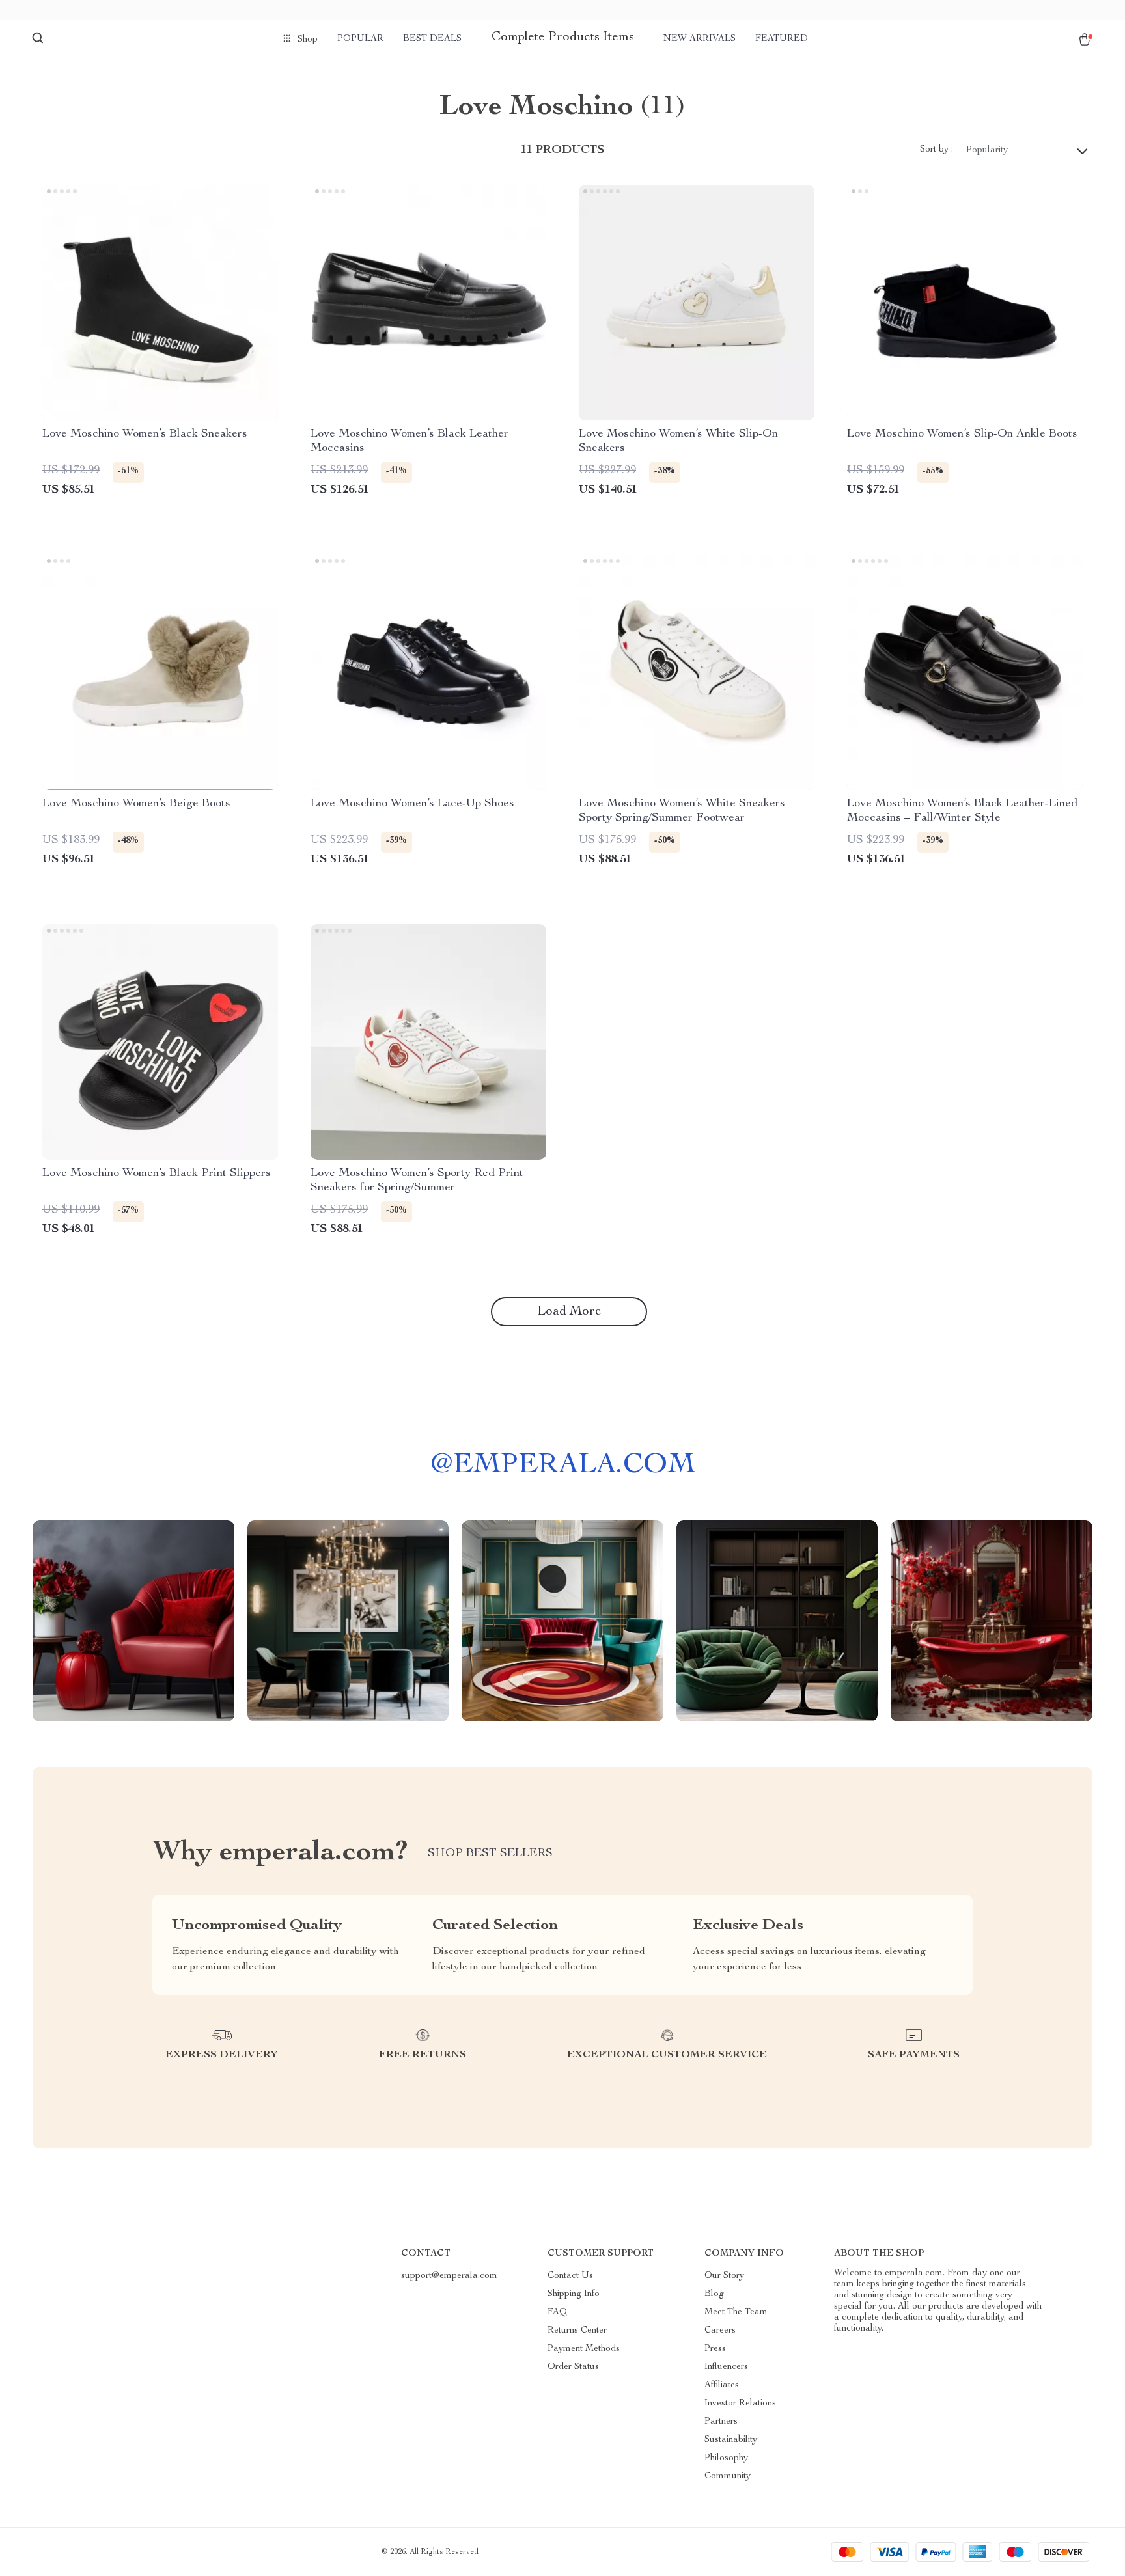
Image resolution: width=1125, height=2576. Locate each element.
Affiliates (722, 2385)
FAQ (557, 2312)
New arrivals (700, 39)
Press (715, 2349)
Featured (782, 39)
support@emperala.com (449, 2276)
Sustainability (731, 2440)
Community (728, 2476)
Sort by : (937, 150)
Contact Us (570, 2276)
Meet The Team (736, 2312)
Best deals (432, 39)
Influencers (726, 2367)
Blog (714, 2294)
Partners (721, 2422)
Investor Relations (740, 2404)
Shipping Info (574, 2294)
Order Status (573, 2367)
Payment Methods (584, 2349)
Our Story (724, 2276)
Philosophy (726, 2458)
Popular (360, 39)
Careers (720, 2331)
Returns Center (577, 2331)
